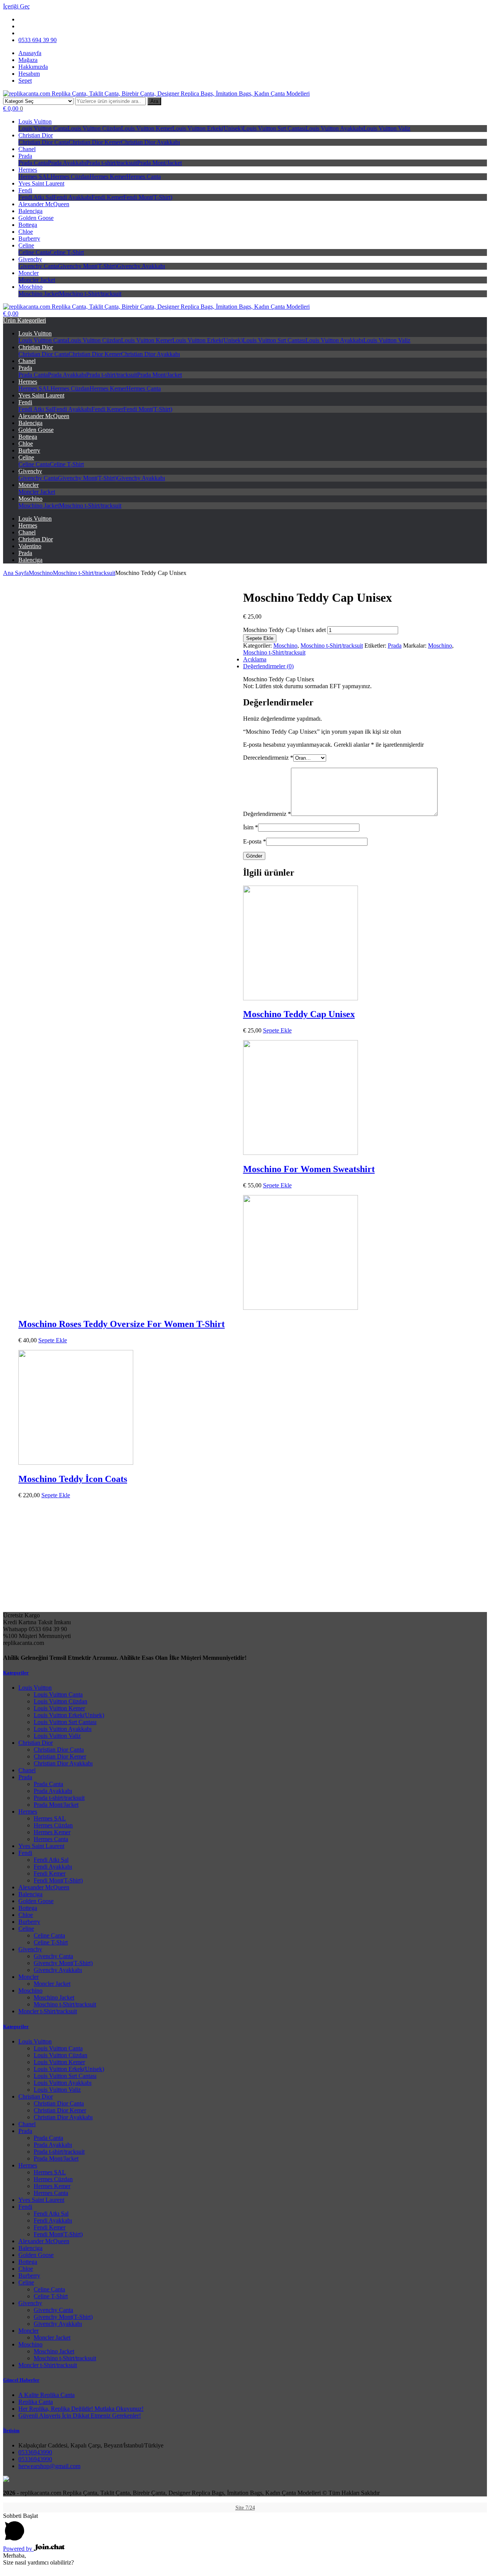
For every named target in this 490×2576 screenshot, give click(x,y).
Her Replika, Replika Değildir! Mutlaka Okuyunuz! (81, 2409)
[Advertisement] (245, 1558)
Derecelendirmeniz (268, 758)
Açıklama (255, 659)
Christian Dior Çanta (43, 142)
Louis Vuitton (35, 121)
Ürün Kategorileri (24, 320)
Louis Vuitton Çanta (43, 128)
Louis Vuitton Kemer (147, 128)
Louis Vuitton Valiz (387, 128)
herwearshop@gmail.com (49, 2466)
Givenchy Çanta (38, 266)
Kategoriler (16, 1673)
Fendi (25, 190)
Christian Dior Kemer (95, 142)
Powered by (18, 2549)
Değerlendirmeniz (267, 814)
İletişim (11, 2430)
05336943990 (35, 2452)
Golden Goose (36, 218)
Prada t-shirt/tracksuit (112, 163)
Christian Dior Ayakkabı (150, 142)
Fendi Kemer (107, 197)
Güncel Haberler (21, 2380)
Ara (154, 101)
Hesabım (29, 74)
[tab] (253, 666)
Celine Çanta (34, 252)
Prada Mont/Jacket (159, 163)
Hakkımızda (33, 67)
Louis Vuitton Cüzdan (94, 128)
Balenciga (30, 211)
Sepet (25, 81)
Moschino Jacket (39, 294)
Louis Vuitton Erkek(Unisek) (207, 128)
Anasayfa (30, 53)
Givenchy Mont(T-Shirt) (87, 266)
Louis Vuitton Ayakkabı (334, 128)
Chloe (26, 232)
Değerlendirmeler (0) (268, 666)
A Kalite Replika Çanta (47, 2395)
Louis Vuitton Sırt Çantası (274, 128)
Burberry (29, 239)
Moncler (29, 273)
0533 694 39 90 (38, 40)
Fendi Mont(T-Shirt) (148, 197)
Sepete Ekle (260, 638)
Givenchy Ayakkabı (141, 266)
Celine (26, 245)
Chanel (27, 149)
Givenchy (30, 259)
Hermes (28, 170)
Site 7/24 (245, 2508)
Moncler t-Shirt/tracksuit (48, 2011)
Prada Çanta (33, 163)
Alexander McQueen (44, 204)
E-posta (255, 841)
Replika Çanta (36, 2402)
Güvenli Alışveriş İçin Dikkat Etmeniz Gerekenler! (80, 2416)
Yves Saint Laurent (41, 183)
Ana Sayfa (16, 573)
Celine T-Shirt (67, 252)
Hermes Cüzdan (70, 177)
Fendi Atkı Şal (36, 197)
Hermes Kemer (108, 177)
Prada (25, 156)
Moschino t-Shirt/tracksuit (90, 294)
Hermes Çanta (144, 177)
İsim (251, 827)
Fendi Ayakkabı (72, 197)
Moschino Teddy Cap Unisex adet (284, 630)
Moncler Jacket (37, 280)
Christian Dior (36, 135)
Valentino (30, 546)
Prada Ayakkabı (67, 163)
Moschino (30, 287)
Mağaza (28, 60)
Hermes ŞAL (34, 177)
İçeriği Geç (16, 6)
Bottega (28, 225)
